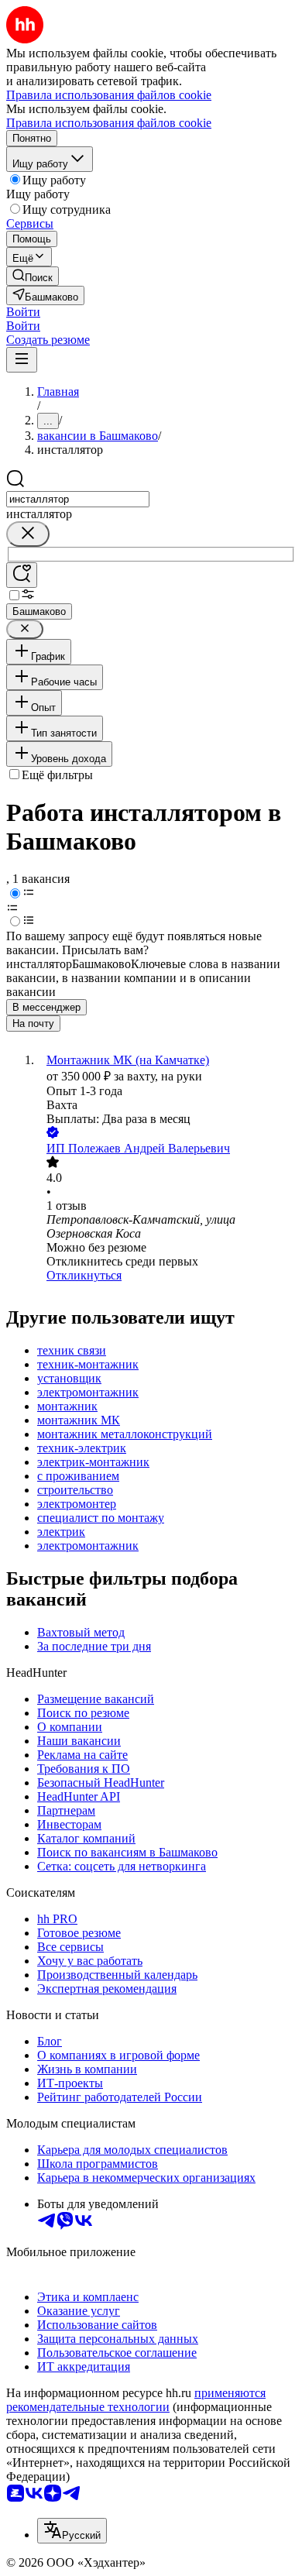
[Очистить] (28, 534)
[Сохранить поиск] (22, 575)
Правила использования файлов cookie (109, 123)
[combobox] (78, 499)
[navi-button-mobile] (22, 360)
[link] (33, 276)
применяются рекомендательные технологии (136, 2400)
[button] (23, 312)
